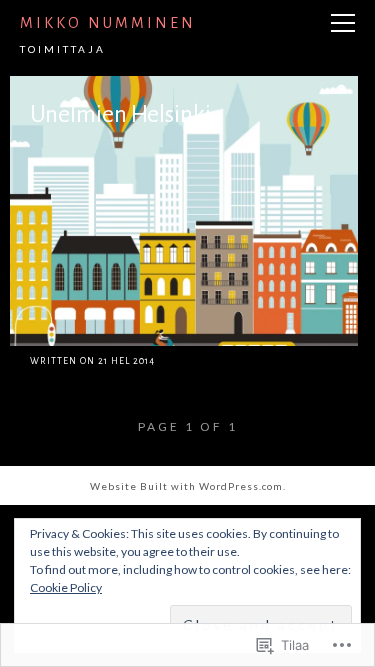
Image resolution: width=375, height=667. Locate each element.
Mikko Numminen (108, 23)
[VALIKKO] (343, 24)
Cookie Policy (66, 587)
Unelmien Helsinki (120, 114)
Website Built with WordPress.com (186, 486)
